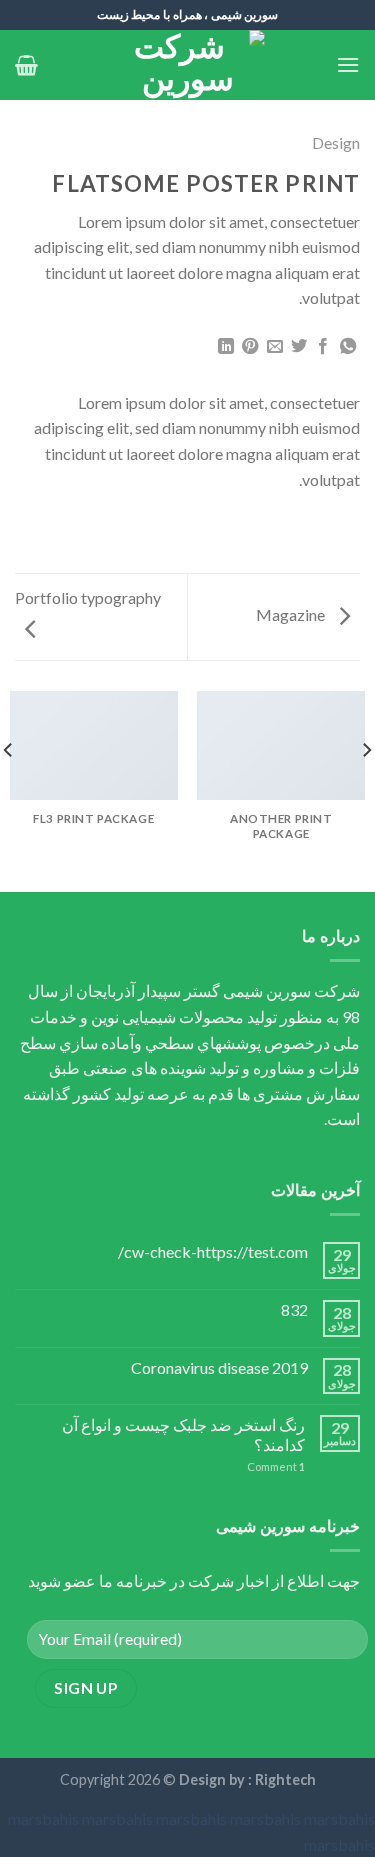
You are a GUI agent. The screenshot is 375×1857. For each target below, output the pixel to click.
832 (294, 1309)
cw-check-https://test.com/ (213, 1251)
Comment (276, 1466)
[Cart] (26, 65)
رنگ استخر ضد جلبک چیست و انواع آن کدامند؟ (183, 1434)
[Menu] (348, 64)
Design (336, 142)
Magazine (292, 614)
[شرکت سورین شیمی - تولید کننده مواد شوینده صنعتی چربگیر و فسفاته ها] (188, 65)
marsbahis (43, 1818)
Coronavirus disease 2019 (219, 1367)
